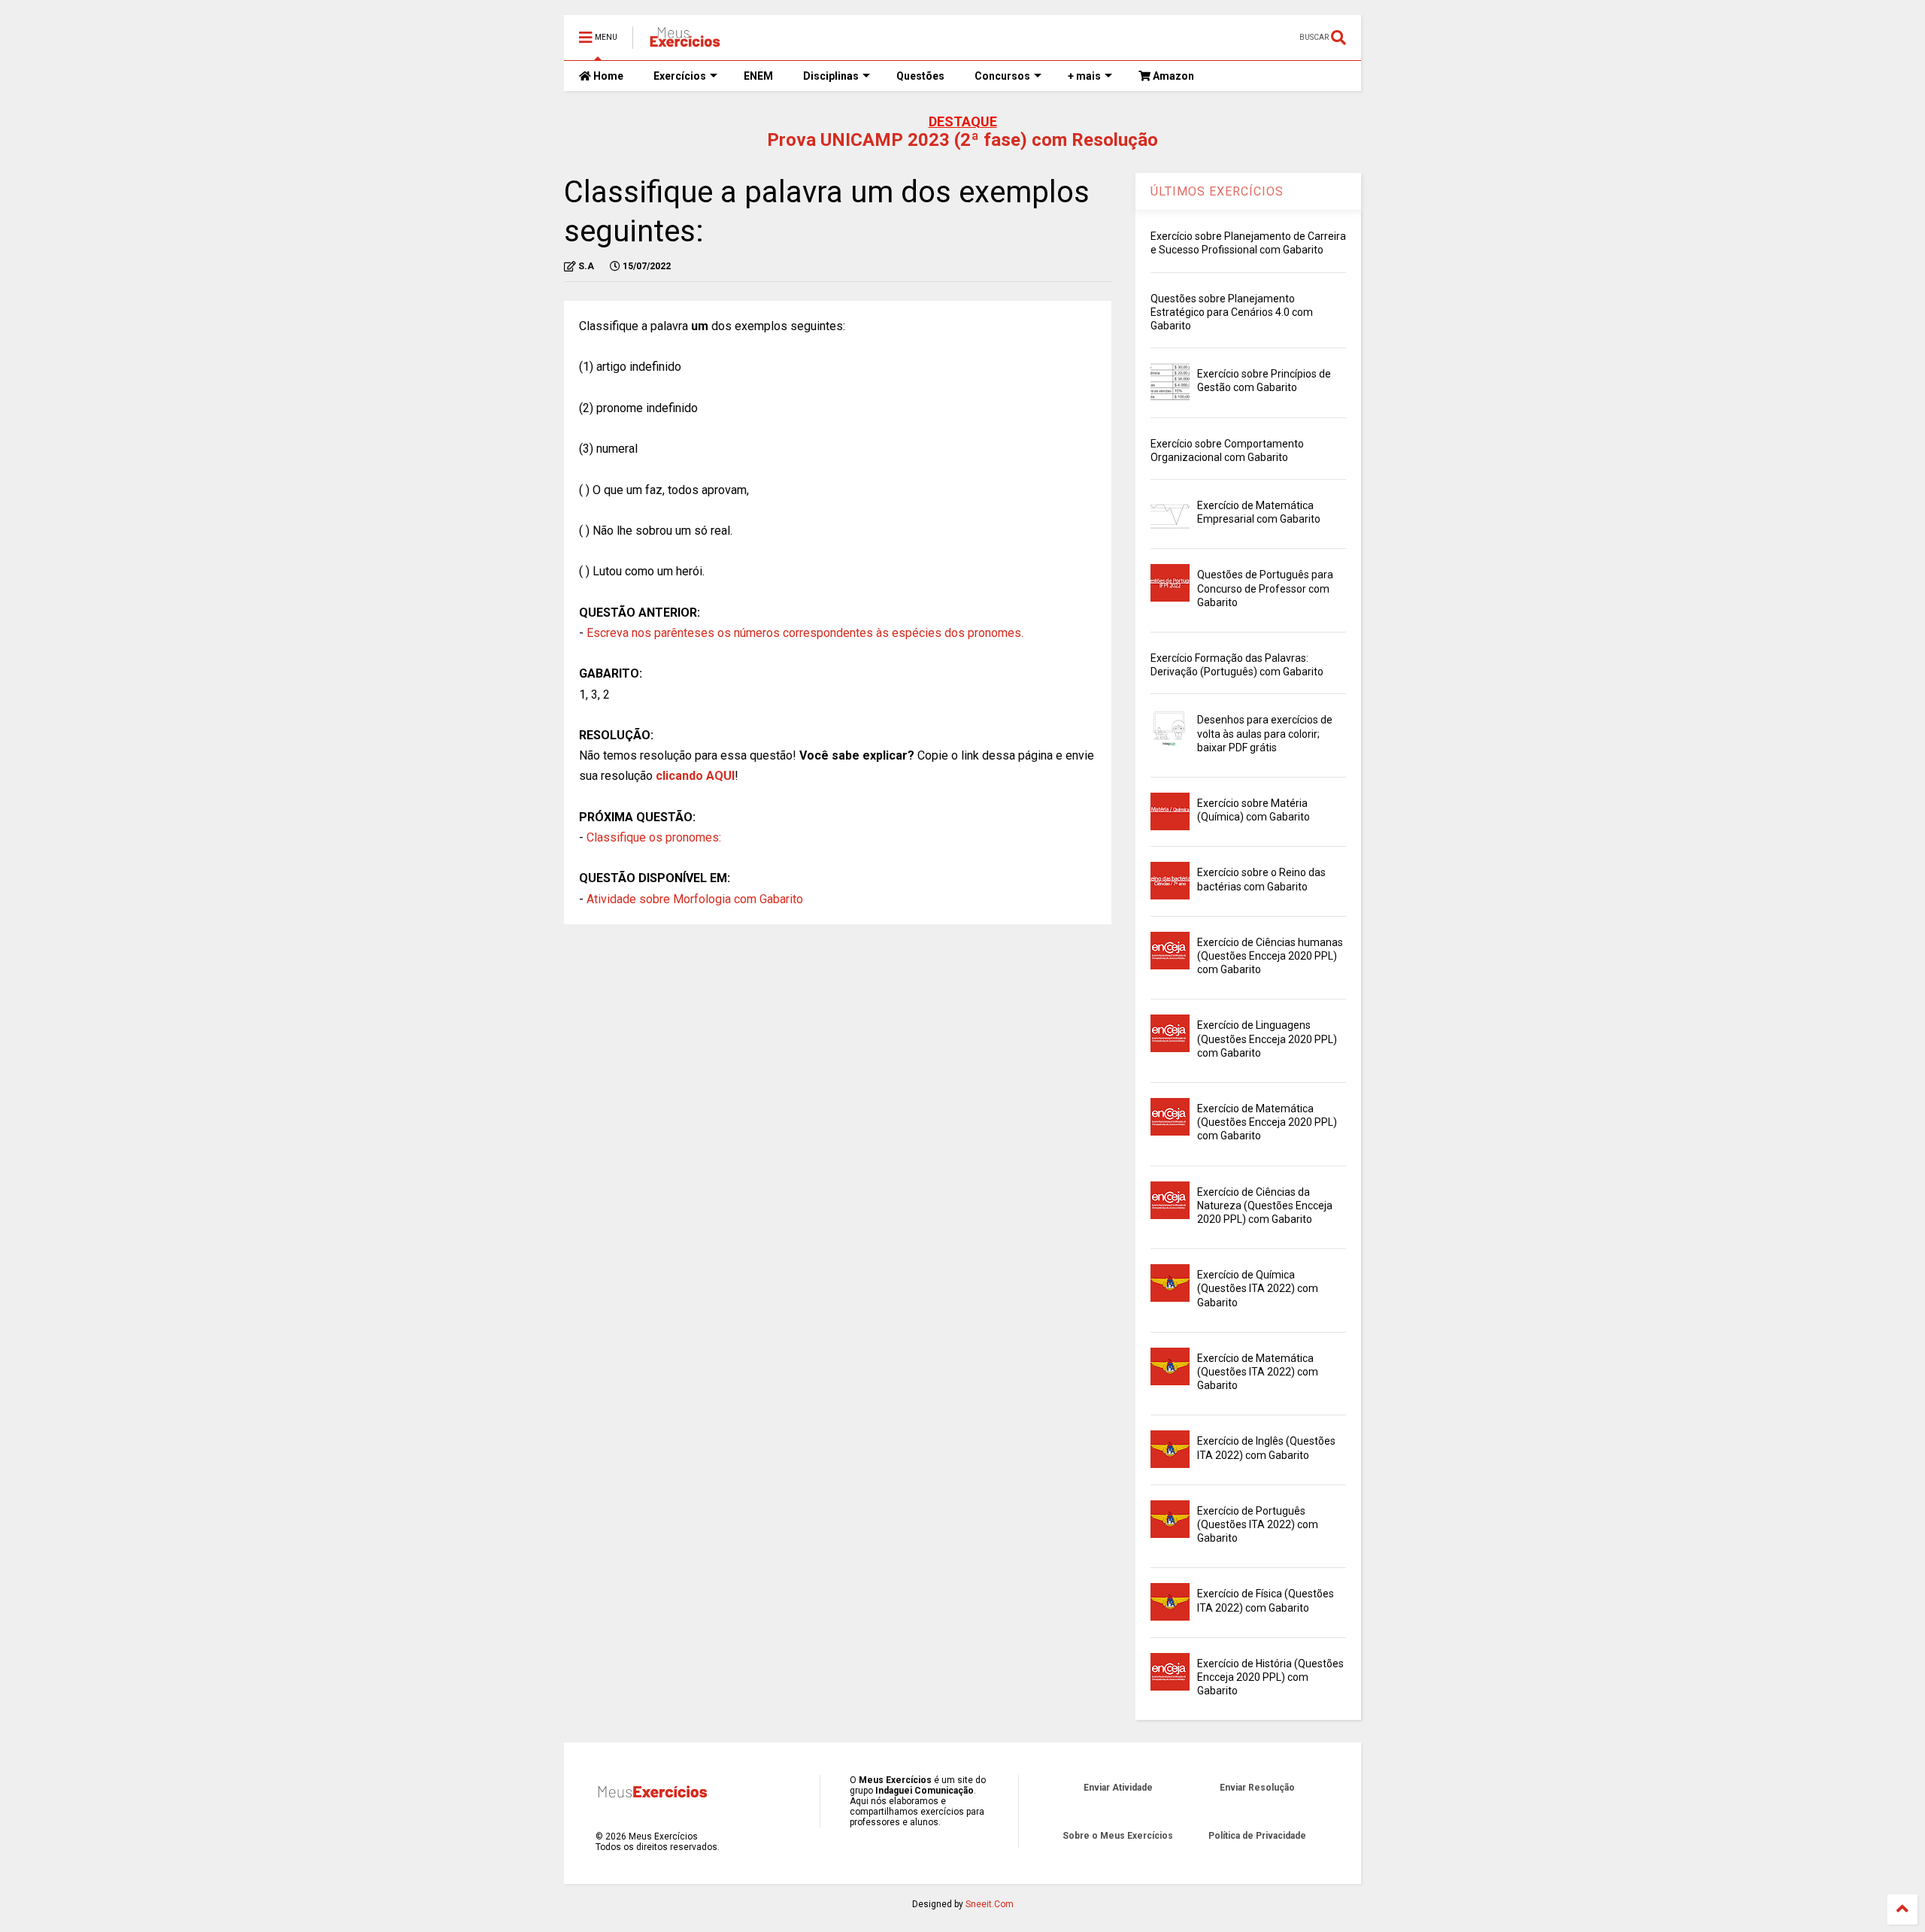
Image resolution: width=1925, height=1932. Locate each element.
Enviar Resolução (1257, 1788)
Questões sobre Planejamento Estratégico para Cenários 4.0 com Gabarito (1232, 312)
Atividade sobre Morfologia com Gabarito (695, 899)
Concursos (1002, 76)
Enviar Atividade (1118, 1788)
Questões (920, 76)
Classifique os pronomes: (654, 837)
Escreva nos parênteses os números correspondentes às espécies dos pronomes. (805, 633)
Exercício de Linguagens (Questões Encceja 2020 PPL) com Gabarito (1267, 1039)
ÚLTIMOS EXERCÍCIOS (1217, 191)
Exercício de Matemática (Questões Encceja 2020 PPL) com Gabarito (1267, 1122)
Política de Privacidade (1257, 1836)
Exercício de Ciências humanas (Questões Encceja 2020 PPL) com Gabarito (1270, 956)
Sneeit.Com (990, 1904)
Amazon (1172, 76)
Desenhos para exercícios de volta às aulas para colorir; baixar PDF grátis (1265, 733)
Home (607, 76)
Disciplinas (831, 76)
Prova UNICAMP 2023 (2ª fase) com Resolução (962, 140)
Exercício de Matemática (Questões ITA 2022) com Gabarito (1258, 1372)
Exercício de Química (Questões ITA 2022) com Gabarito (1258, 1288)
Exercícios (680, 76)
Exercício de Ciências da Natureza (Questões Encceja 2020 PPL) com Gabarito (1265, 1206)
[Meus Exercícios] (684, 42)
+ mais (1084, 76)
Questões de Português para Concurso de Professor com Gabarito (1265, 588)
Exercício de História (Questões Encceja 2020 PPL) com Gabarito (1270, 1677)
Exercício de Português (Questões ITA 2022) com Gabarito (1258, 1524)
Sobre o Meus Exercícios (1118, 1836)
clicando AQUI (695, 776)
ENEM (758, 76)
